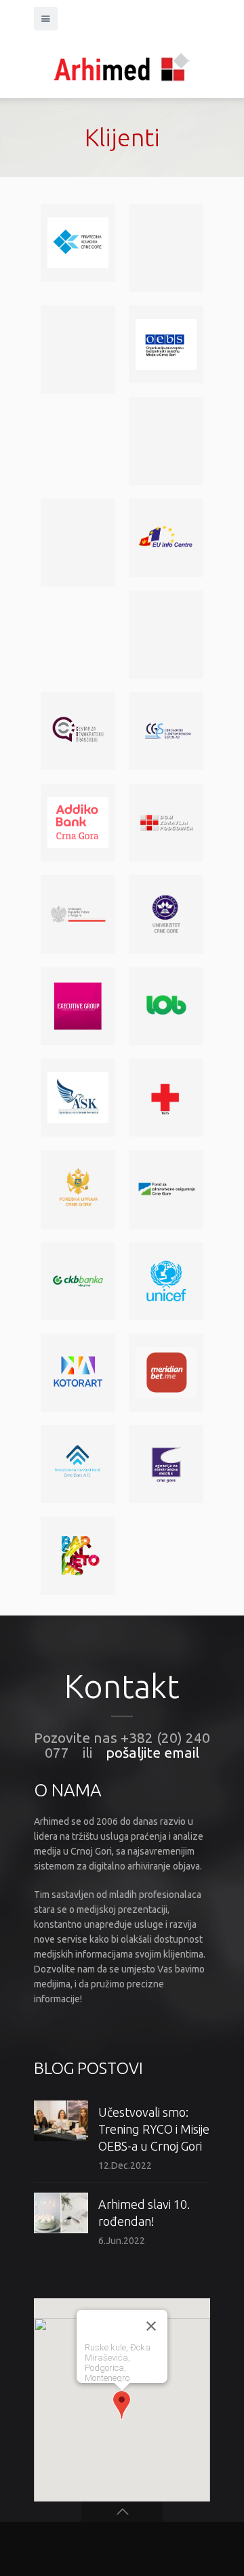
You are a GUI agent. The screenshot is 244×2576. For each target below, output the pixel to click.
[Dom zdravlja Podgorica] (166, 823)
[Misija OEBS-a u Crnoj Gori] (166, 344)
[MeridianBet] (166, 1373)
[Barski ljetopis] (78, 1556)
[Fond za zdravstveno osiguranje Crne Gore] (166, 1189)
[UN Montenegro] (166, 441)
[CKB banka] (78, 1281)
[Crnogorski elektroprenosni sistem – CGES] (166, 731)
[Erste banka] (166, 248)
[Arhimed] (122, 64)
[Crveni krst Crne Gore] (166, 1098)
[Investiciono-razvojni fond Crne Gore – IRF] (78, 1464)
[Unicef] (166, 1281)
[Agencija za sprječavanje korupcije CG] (78, 1098)
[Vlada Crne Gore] (78, 350)
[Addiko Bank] (78, 823)
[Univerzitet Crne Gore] (166, 914)
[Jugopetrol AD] (78, 543)
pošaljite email (152, 1752)
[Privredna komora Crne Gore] (78, 243)
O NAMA (68, 1790)
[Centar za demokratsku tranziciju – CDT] (78, 731)
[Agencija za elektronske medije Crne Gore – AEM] (166, 1464)
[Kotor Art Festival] (78, 1373)
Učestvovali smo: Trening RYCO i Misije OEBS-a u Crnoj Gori (154, 2129)
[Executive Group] (78, 1006)
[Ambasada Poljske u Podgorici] (78, 914)
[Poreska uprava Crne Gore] (78, 1189)
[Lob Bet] (166, 1006)
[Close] (151, 2326)
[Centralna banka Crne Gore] (166, 635)
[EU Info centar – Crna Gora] (166, 537)
